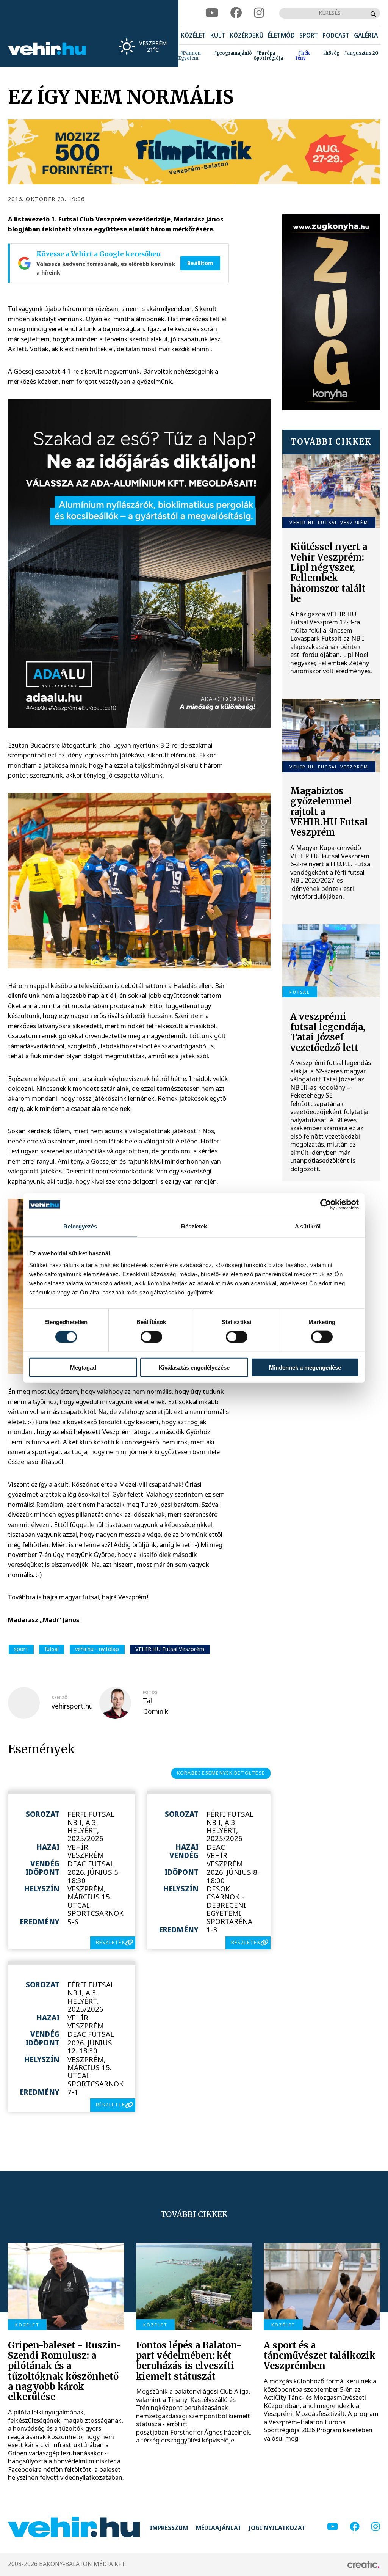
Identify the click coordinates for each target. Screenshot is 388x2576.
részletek (110, 1942)
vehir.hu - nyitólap (97, 1649)
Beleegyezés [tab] (80, 1226)
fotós (150, 1692)
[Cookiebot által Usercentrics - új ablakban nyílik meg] (326, 1205)
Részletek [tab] (194, 1226)
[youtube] (212, 13)
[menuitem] (193, 36)
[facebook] (236, 13)
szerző (59, 1698)
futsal (52, 1649)
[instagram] (259, 13)
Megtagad (83, 1367)
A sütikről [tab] (308, 1226)
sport (21, 1649)
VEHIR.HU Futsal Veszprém (170, 1649)
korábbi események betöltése (221, 1773)
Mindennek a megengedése (305, 1367)
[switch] (151, 1337)
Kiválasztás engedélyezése (194, 1367)
